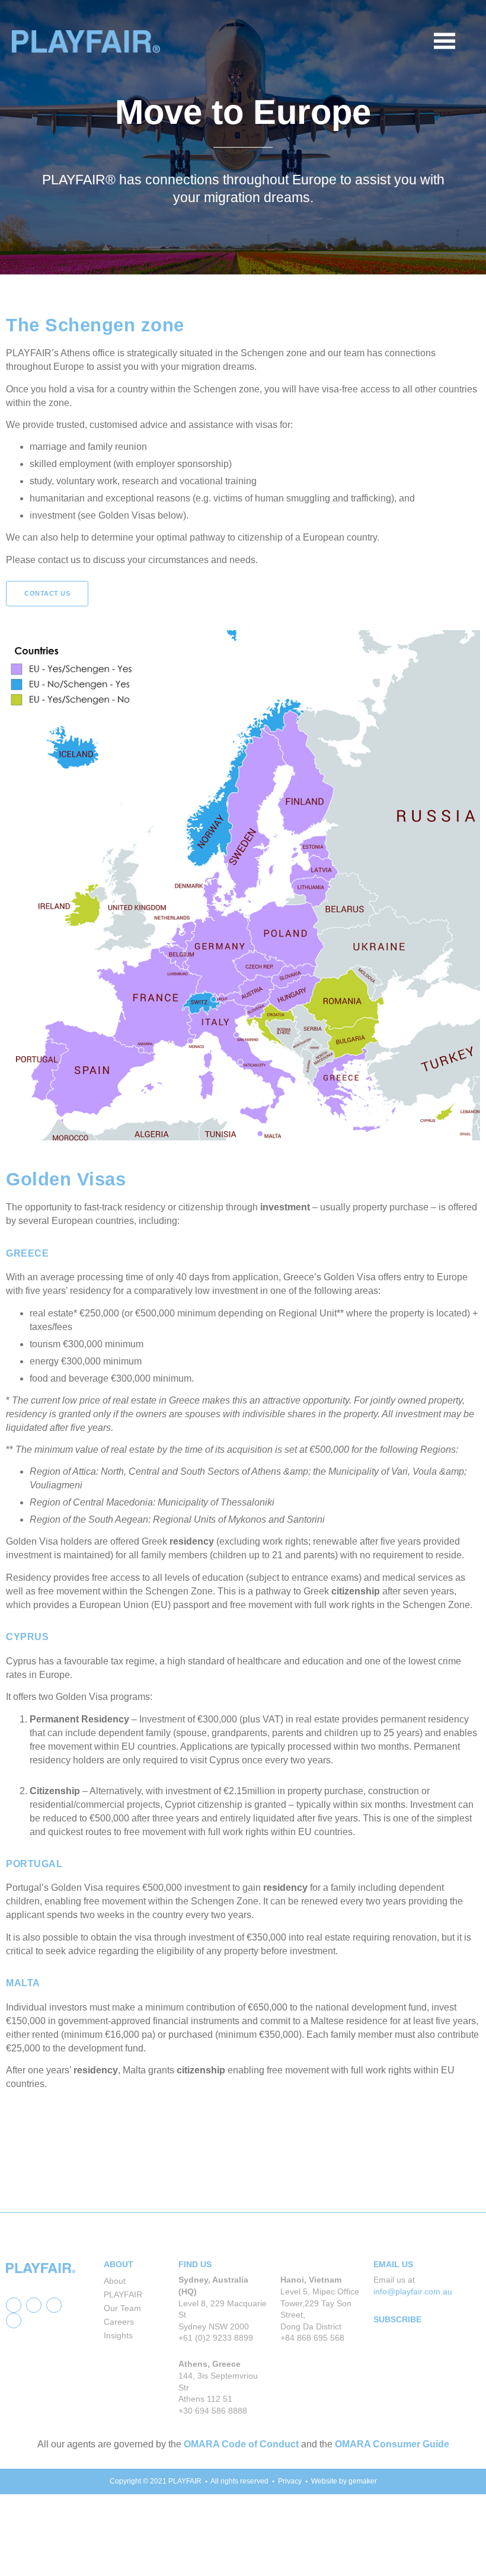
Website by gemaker (344, 2481)
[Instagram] (14, 2321)
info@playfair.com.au (413, 2291)
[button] (466, 41)
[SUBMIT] (467, 2396)
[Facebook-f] (14, 2305)
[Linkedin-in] (54, 2305)
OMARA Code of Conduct (241, 2444)
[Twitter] (34, 2305)
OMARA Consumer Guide (392, 2444)
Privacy (290, 2481)
